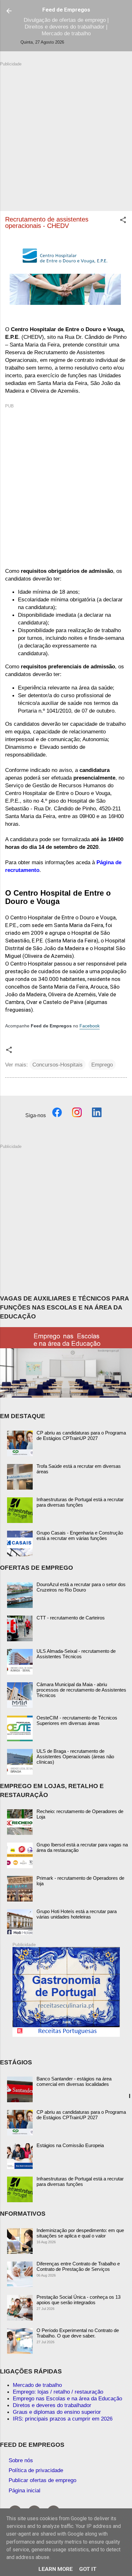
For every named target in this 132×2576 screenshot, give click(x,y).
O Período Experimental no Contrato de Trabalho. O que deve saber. (78, 2333)
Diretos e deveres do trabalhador (52, 2405)
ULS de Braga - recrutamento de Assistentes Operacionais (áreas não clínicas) (75, 1756)
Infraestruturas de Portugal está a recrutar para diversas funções (80, 1502)
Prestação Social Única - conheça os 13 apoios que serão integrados (78, 2300)
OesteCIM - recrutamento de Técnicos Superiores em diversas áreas (77, 1720)
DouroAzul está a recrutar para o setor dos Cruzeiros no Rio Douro (81, 1587)
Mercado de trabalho (37, 2385)
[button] (123, 221)
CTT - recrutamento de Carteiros (71, 1618)
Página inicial (25, 2490)
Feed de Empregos (66, 10)
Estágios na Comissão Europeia (70, 2145)
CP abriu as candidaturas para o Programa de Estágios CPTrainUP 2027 (81, 1435)
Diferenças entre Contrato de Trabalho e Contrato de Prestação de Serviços (78, 2266)
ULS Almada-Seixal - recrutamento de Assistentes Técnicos (76, 1654)
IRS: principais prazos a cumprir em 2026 (63, 2419)
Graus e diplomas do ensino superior (57, 2412)
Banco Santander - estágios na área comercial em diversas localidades (74, 2081)
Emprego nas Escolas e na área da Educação (67, 2398)
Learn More (56, 2569)
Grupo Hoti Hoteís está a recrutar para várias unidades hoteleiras (77, 1914)
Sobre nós (21, 2460)
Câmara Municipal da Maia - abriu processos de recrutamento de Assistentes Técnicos (81, 1690)
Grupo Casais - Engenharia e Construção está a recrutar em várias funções (80, 1535)
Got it (88, 2569)
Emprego (102, 1065)
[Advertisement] (66, 133)
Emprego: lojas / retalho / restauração (58, 2392)
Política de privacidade (36, 2470)
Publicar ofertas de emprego (42, 2480)
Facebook (90, 1026)
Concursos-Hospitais (58, 1065)
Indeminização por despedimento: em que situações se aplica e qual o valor (80, 2233)
